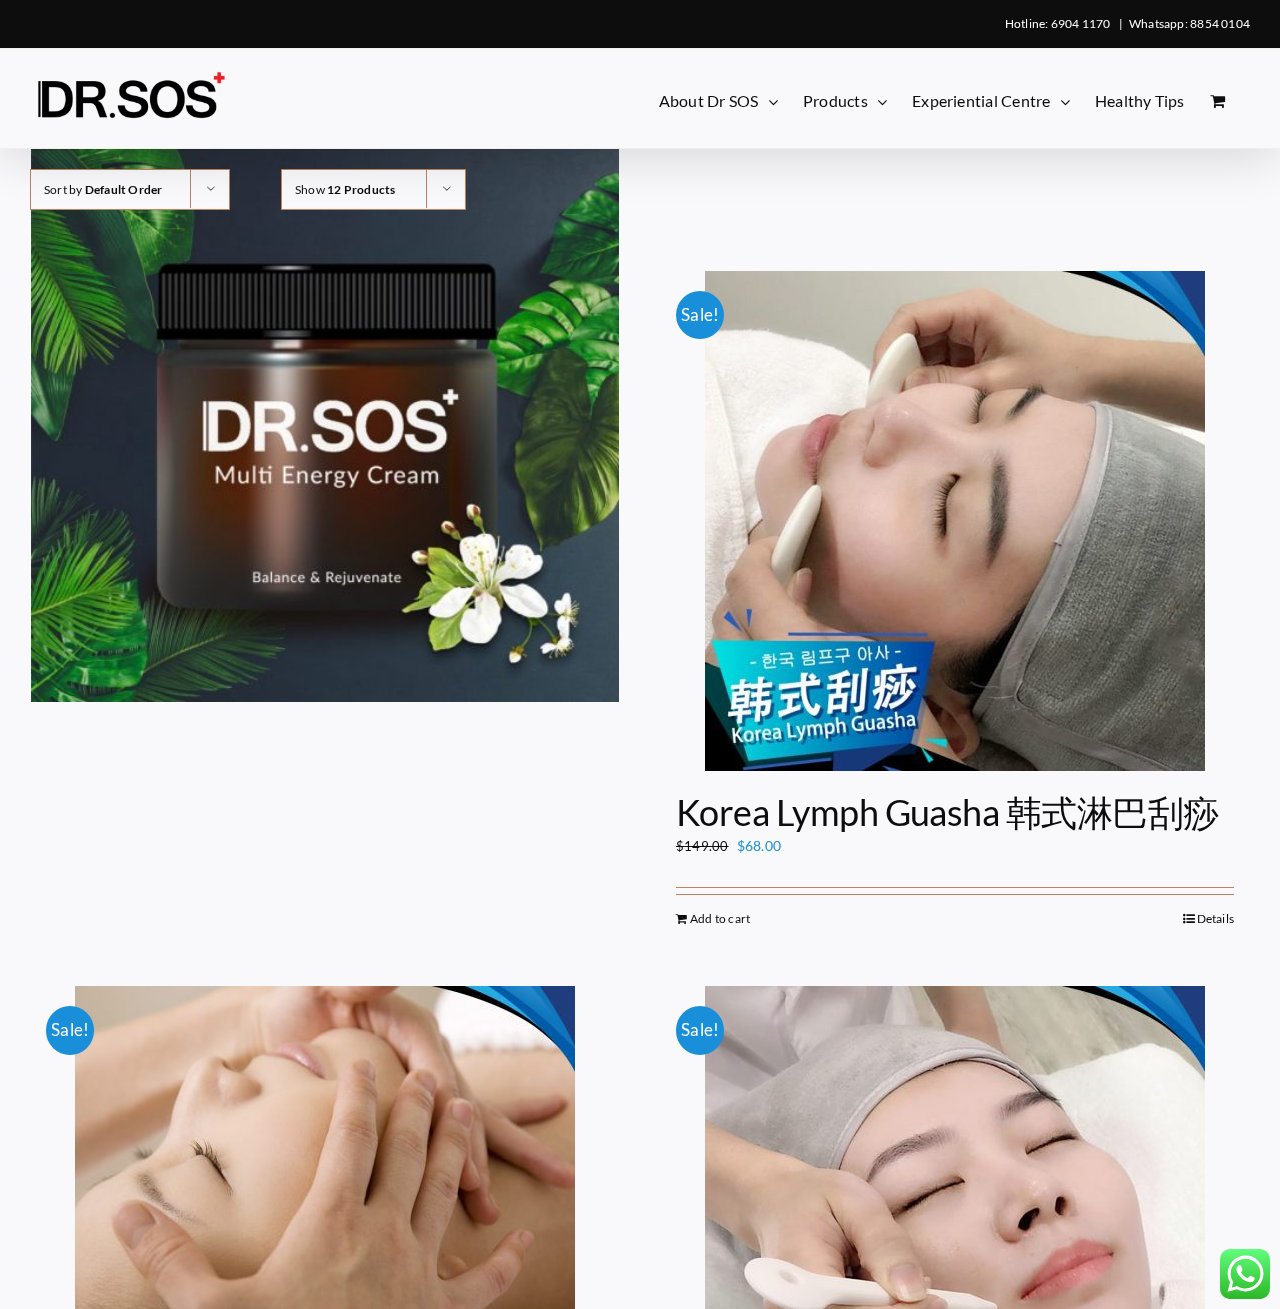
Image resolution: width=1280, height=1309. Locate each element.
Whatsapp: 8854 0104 (1189, 23)
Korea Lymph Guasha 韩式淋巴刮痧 (947, 812)
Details (1215, 918)
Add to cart (720, 918)
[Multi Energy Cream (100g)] (325, 407)
